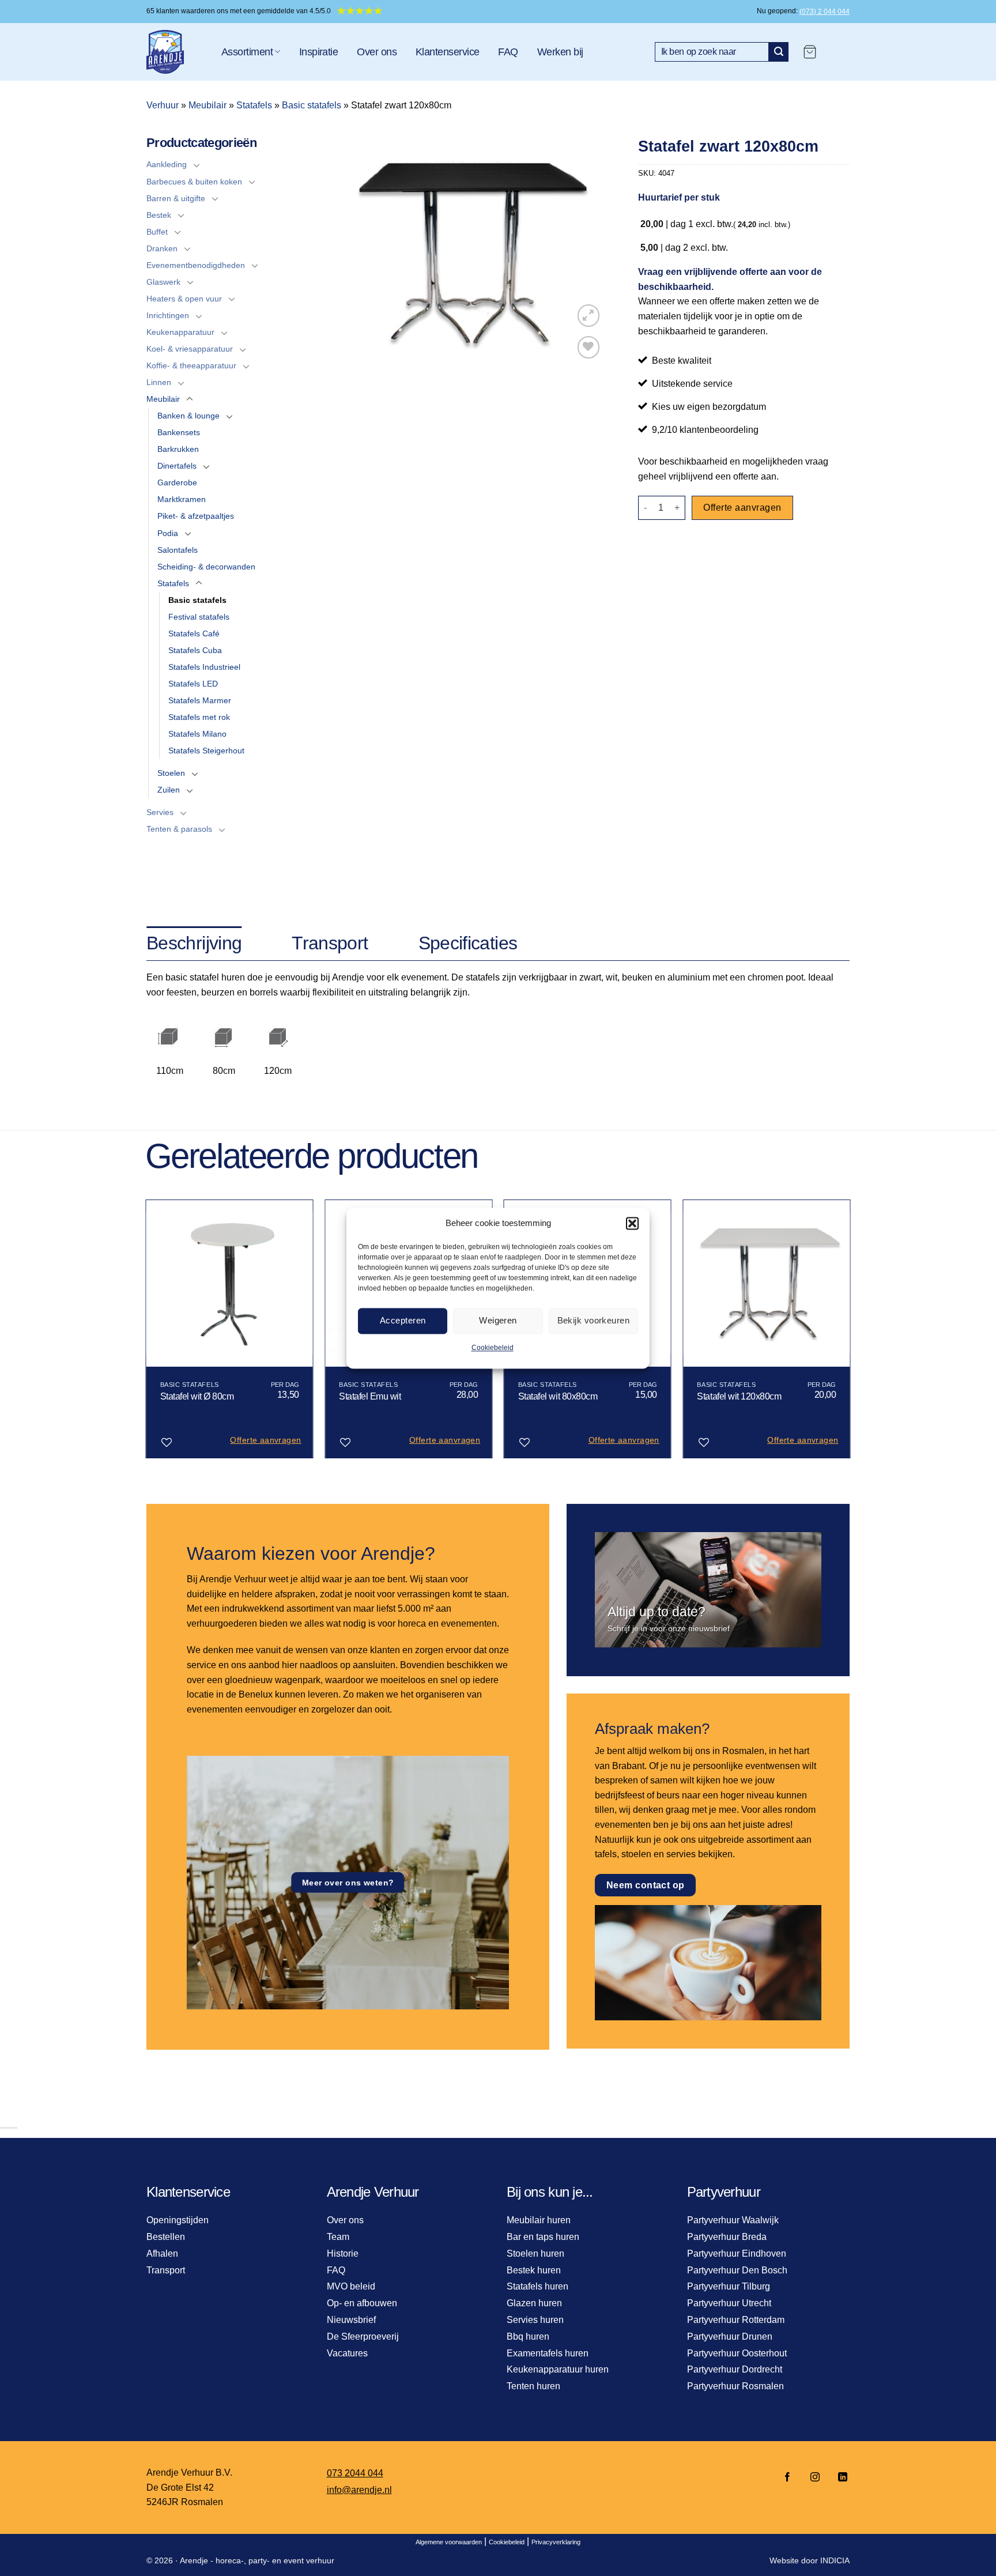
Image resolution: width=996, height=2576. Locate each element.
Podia (168, 533)
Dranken (162, 248)
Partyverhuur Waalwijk (733, 2220)
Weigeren (498, 1320)
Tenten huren (533, 2386)
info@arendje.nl (359, 2490)
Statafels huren (537, 2286)
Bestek (159, 215)
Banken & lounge (188, 416)
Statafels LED (193, 684)
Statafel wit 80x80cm (558, 1396)
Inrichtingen (168, 315)
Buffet (157, 232)
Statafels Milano (197, 734)
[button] (632, 1223)
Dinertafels (177, 466)
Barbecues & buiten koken (194, 182)
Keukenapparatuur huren (558, 2369)
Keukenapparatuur (180, 332)
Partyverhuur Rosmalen (735, 2386)
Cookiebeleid (493, 1348)
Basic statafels (312, 105)
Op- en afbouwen (362, 2303)
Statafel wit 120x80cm (739, 1396)
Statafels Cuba (195, 650)
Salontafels (178, 550)
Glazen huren (534, 2303)
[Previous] (146, 1334)
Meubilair (207, 105)
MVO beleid (351, 2286)
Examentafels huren (548, 2353)
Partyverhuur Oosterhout (737, 2353)
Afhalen (162, 2253)
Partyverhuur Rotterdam (736, 2320)
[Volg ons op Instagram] (815, 2478)
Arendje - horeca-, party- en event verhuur (257, 2560)
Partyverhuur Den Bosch (737, 2270)
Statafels (254, 105)
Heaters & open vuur (184, 299)
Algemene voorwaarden (449, 2542)
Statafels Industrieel (204, 667)
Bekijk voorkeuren (594, 1320)
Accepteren (403, 1320)
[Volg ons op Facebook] (787, 2478)
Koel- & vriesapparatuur (190, 349)
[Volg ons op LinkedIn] (839, 2478)
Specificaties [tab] (468, 943)
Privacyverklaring (556, 2542)
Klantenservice (447, 52)
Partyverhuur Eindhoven (737, 2253)
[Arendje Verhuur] (175, 52)
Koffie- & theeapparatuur (191, 365)
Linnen (159, 382)
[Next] (850, 1334)
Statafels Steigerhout (206, 750)
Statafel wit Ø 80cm (197, 1396)
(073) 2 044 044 (825, 12)
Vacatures (347, 2353)
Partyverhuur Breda (727, 2237)
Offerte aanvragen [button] (265, 1440)
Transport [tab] (330, 943)
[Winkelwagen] (810, 52)
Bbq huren (528, 2336)
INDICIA (835, 2560)
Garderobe (177, 482)
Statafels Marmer (200, 700)
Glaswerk (163, 282)
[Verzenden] (779, 52)
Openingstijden (178, 2220)
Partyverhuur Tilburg (729, 2286)
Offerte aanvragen (742, 508)
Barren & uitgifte (176, 198)
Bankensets (179, 432)
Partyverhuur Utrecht (729, 2303)
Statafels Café (194, 633)
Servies (160, 812)
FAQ (508, 52)
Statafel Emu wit (370, 1396)
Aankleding (167, 164)
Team (338, 2237)
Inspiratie (319, 52)
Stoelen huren (535, 2253)
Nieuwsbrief (351, 2320)
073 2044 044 (355, 2473)
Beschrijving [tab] (194, 943)
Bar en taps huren (543, 2237)
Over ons (377, 52)
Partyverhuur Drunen (730, 2336)
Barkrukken (178, 449)
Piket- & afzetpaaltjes (196, 516)
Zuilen (169, 790)
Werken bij (560, 52)
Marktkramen (182, 499)
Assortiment (247, 52)
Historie (343, 2253)
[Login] (839, 52)
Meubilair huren (539, 2220)
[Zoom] (589, 316)
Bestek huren (534, 2270)
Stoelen (171, 773)
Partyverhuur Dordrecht (735, 2369)
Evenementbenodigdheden (196, 265)
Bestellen (166, 2237)
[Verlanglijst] (589, 347)
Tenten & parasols (179, 829)
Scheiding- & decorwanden (206, 567)
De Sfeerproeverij (363, 2336)
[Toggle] (197, 165)
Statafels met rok (199, 717)
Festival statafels (199, 617)
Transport (166, 2270)
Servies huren (535, 2320)
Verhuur (163, 105)
